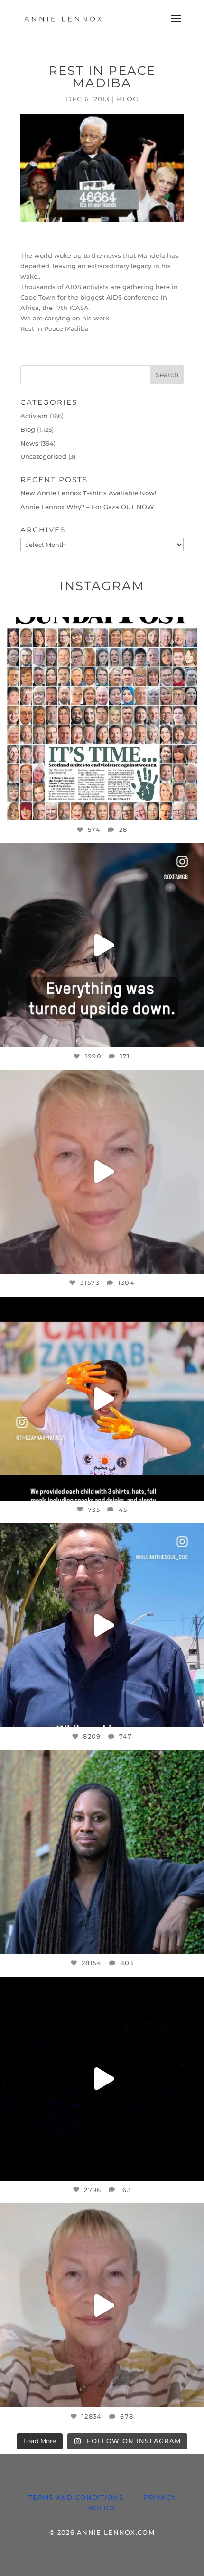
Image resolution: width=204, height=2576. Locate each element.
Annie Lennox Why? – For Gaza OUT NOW (87, 507)
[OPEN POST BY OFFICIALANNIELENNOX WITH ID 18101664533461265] (102, 1852)
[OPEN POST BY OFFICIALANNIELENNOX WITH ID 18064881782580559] (102, 2079)
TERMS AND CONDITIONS (76, 2497)
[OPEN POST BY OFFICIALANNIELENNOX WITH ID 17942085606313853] (102, 719)
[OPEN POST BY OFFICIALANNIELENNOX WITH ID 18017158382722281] (102, 945)
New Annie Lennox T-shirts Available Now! (88, 493)
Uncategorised (43, 456)
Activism (34, 416)
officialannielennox (100, 626)
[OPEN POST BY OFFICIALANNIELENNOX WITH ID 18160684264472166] (102, 1399)
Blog (128, 99)
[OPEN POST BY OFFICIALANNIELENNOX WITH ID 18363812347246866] (102, 1625)
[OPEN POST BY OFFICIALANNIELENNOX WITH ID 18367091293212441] (102, 2305)
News (29, 443)
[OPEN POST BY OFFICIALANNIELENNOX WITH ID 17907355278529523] (102, 1172)
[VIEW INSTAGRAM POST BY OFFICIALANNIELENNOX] (195, 809)
